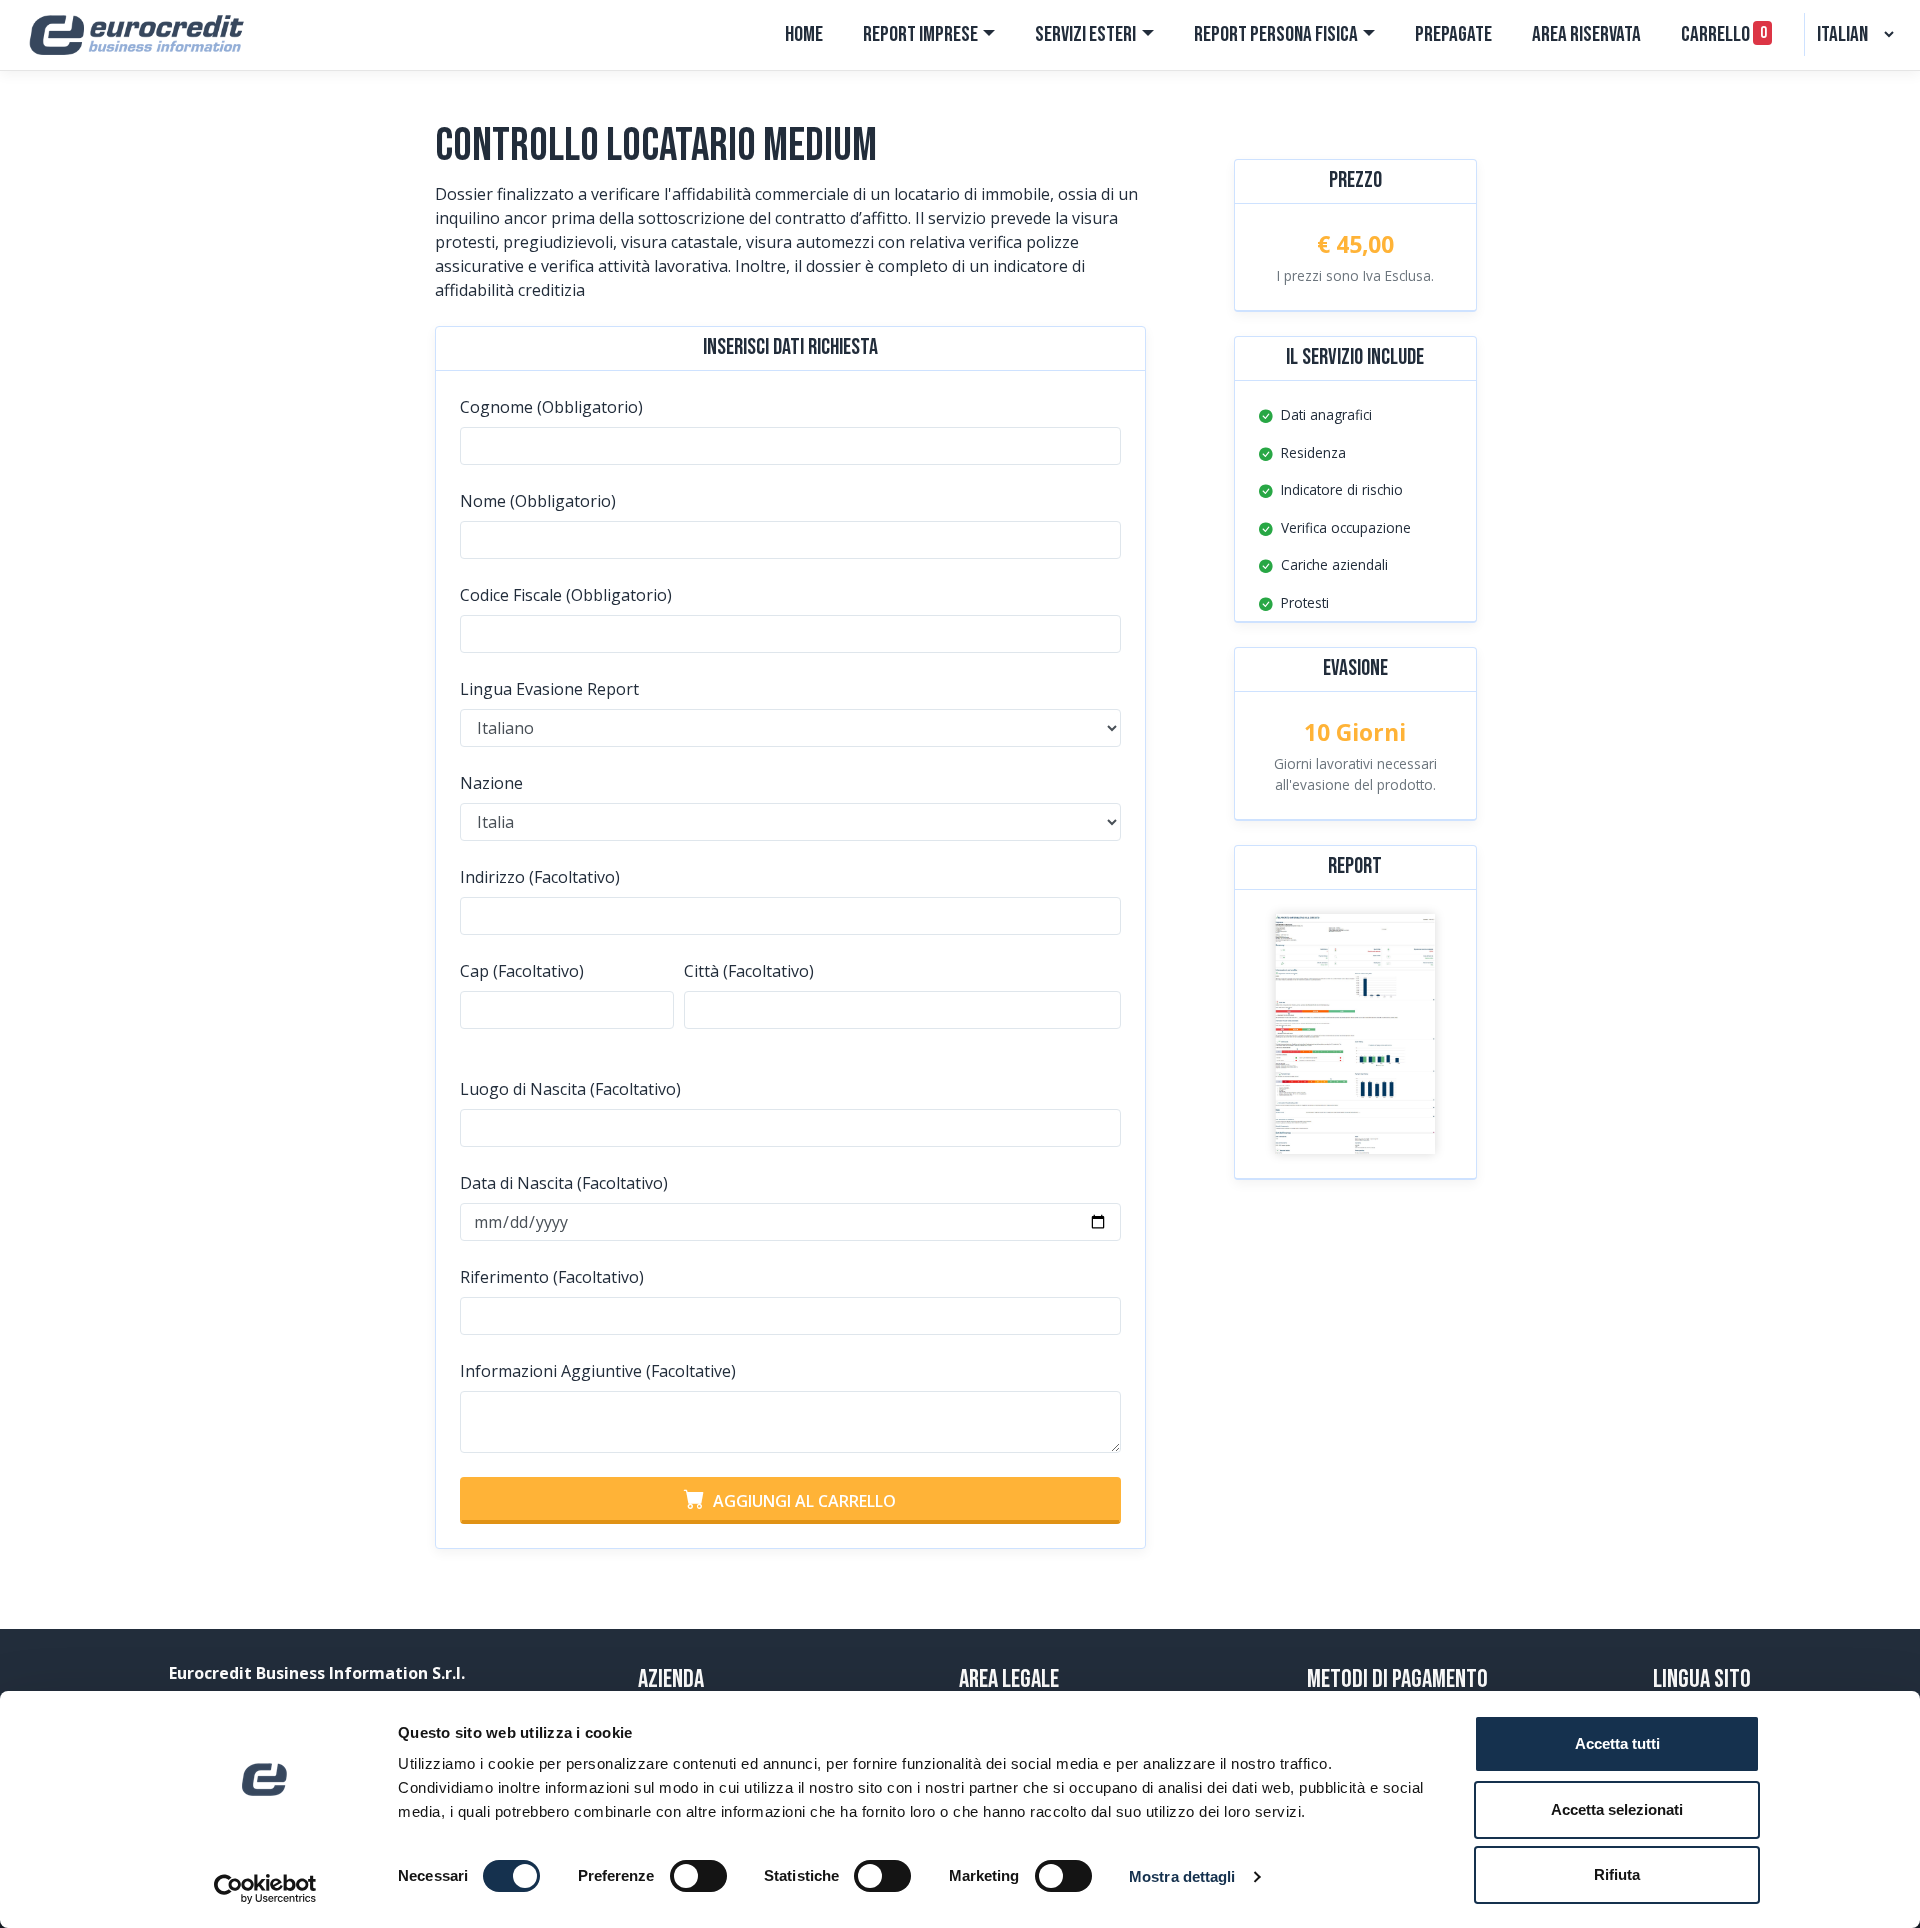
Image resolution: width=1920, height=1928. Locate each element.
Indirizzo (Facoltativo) (540, 877)
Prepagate (1453, 34)
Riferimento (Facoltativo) (552, 1277)
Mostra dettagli (1182, 1876)
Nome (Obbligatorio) (538, 501)
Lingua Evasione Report (549, 689)
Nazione (491, 783)
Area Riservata (1586, 34)
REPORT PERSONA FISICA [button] (1276, 34)
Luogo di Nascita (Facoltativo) (570, 1089)
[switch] (698, 1876)
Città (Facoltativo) (749, 971)
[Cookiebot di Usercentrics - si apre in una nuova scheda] (265, 1889)
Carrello (1723, 34)
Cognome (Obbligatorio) (551, 407)
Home (804, 34)
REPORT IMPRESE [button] (920, 34)
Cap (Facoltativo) (522, 971)
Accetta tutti (1617, 1743)
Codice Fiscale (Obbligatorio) (566, 595)
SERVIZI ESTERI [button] (1085, 34)
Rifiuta (1617, 1874)
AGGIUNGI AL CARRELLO (800, 1501)
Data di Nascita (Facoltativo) (564, 1183)
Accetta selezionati (1617, 1809)
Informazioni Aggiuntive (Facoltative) (598, 1371)
